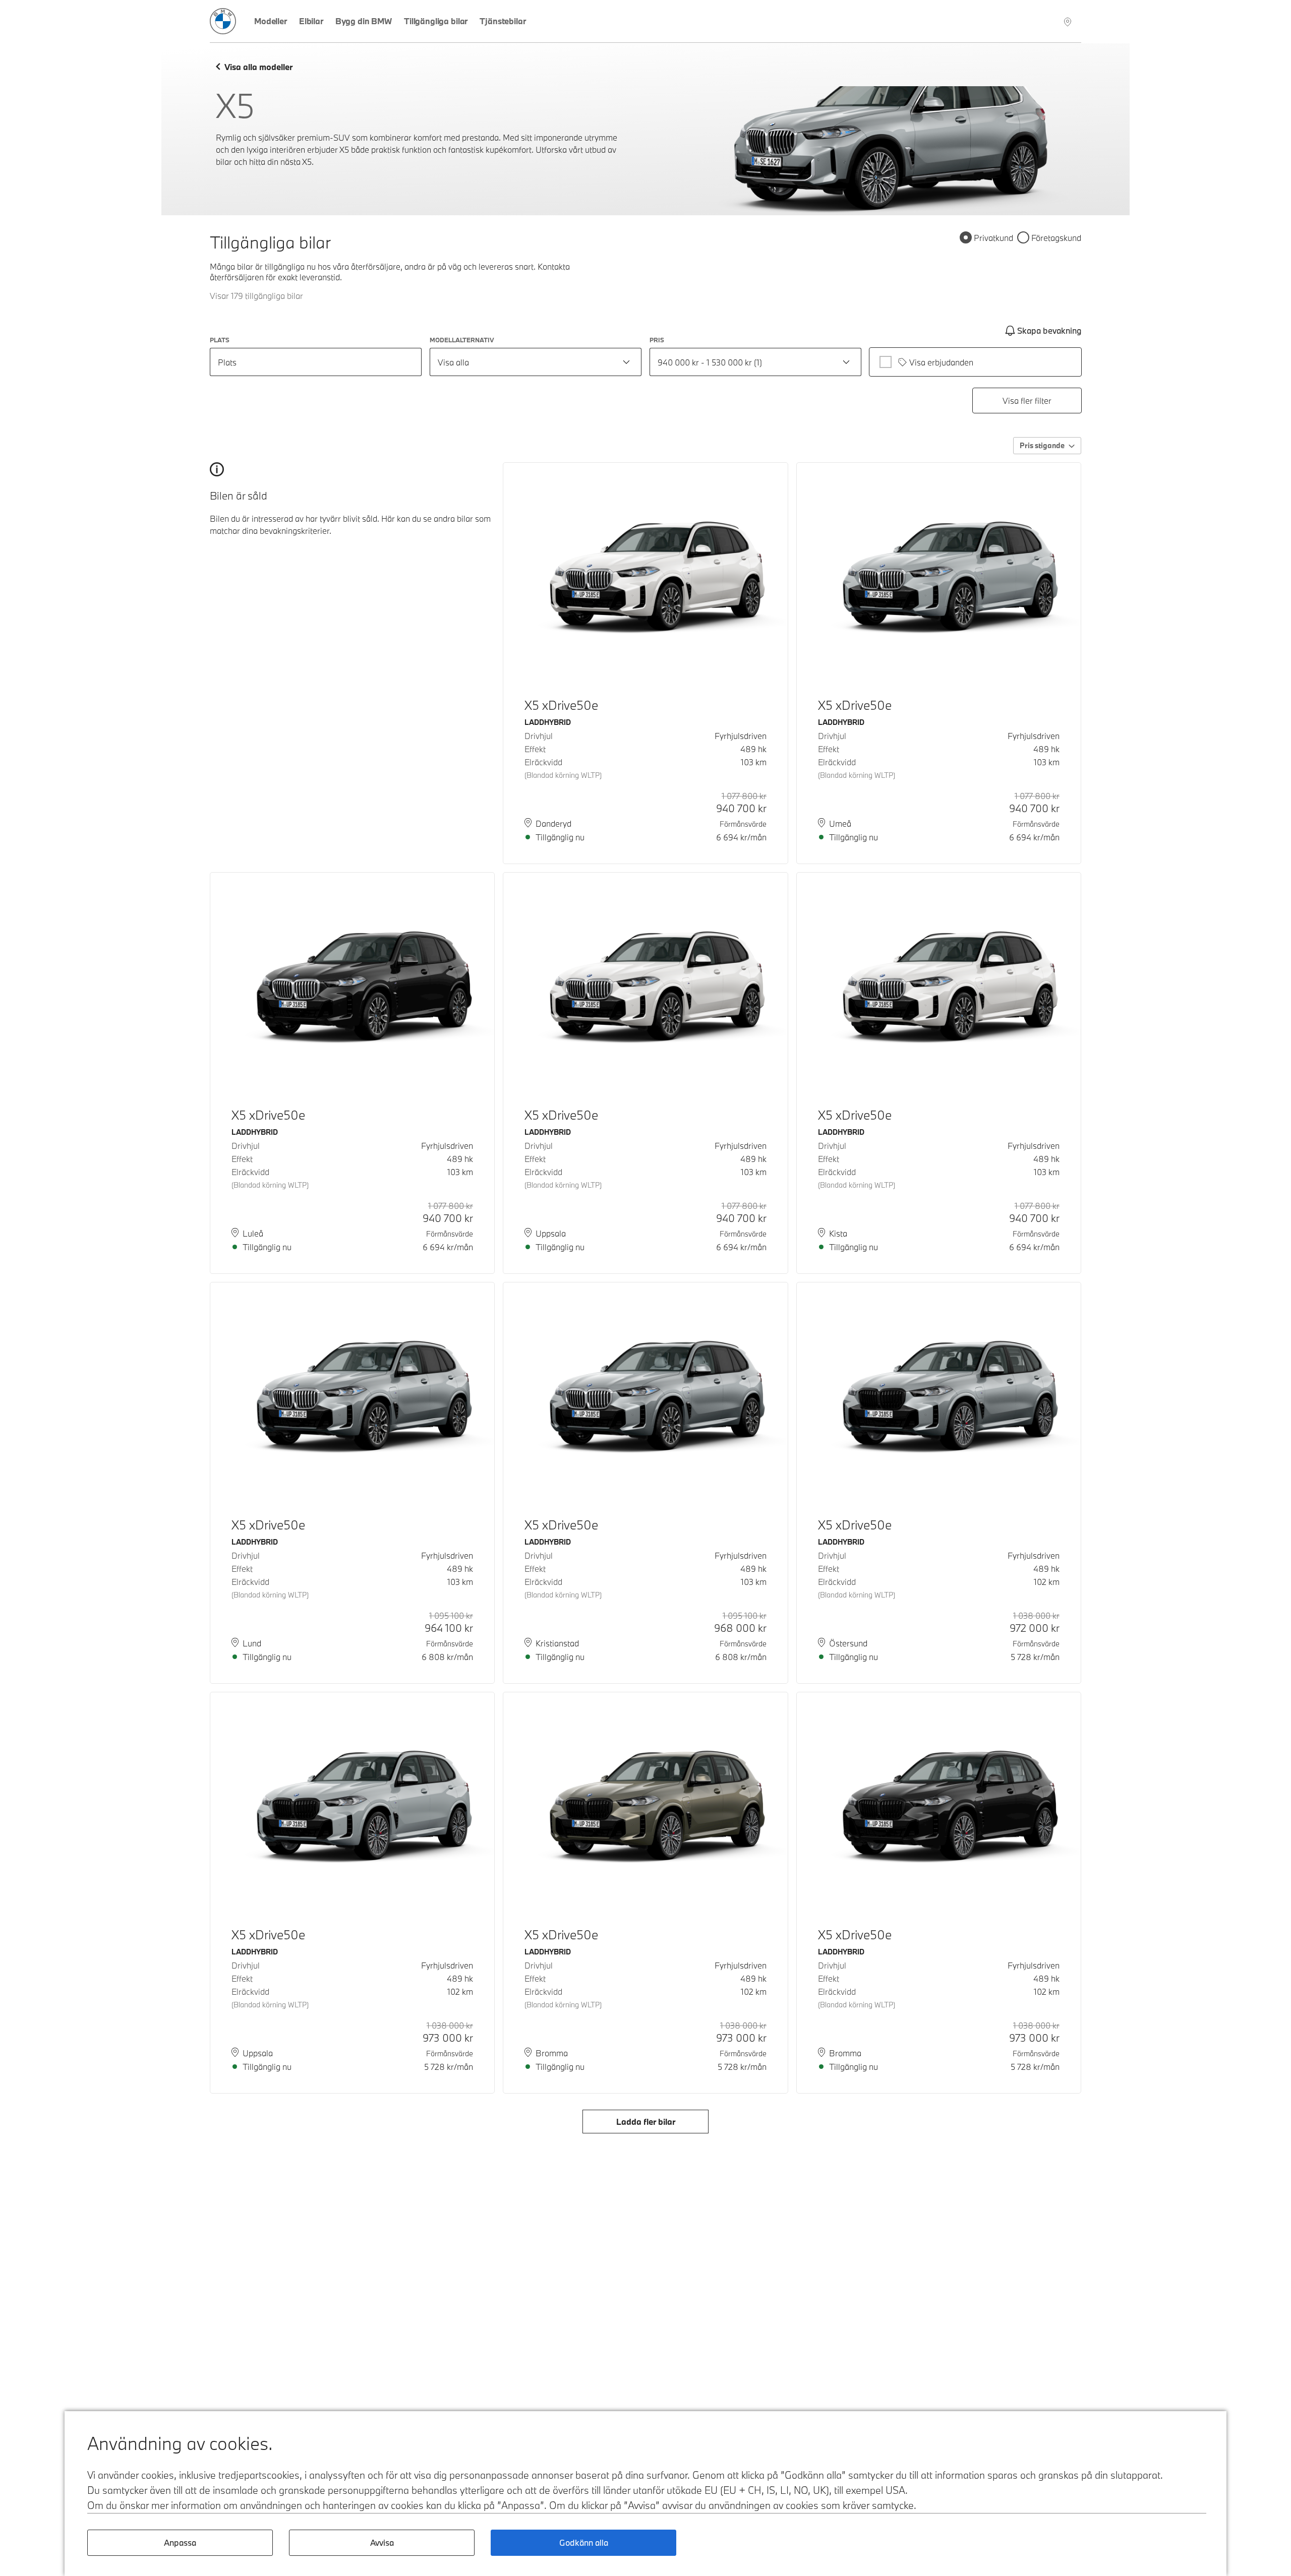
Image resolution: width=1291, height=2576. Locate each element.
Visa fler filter (1027, 401)
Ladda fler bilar (646, 2122)
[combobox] (536, 362)
